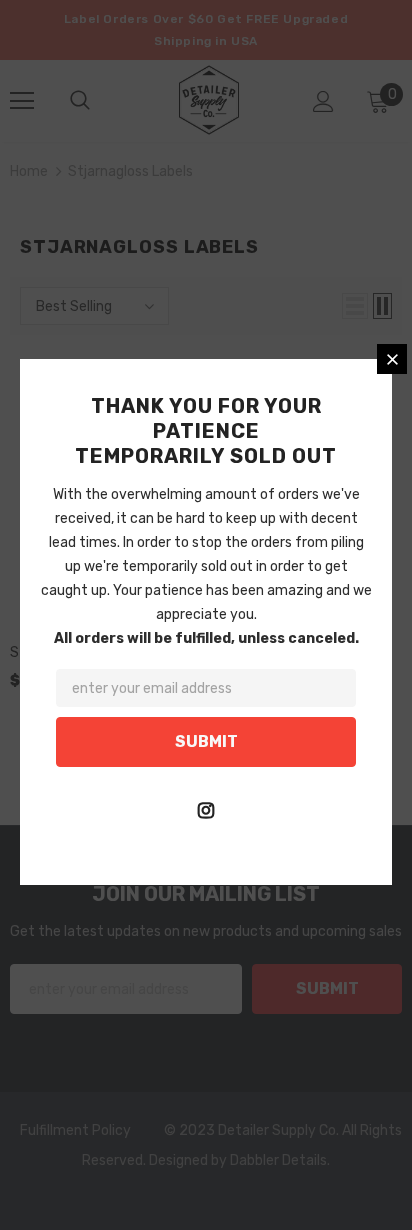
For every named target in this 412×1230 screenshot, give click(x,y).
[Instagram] (206, 810)
